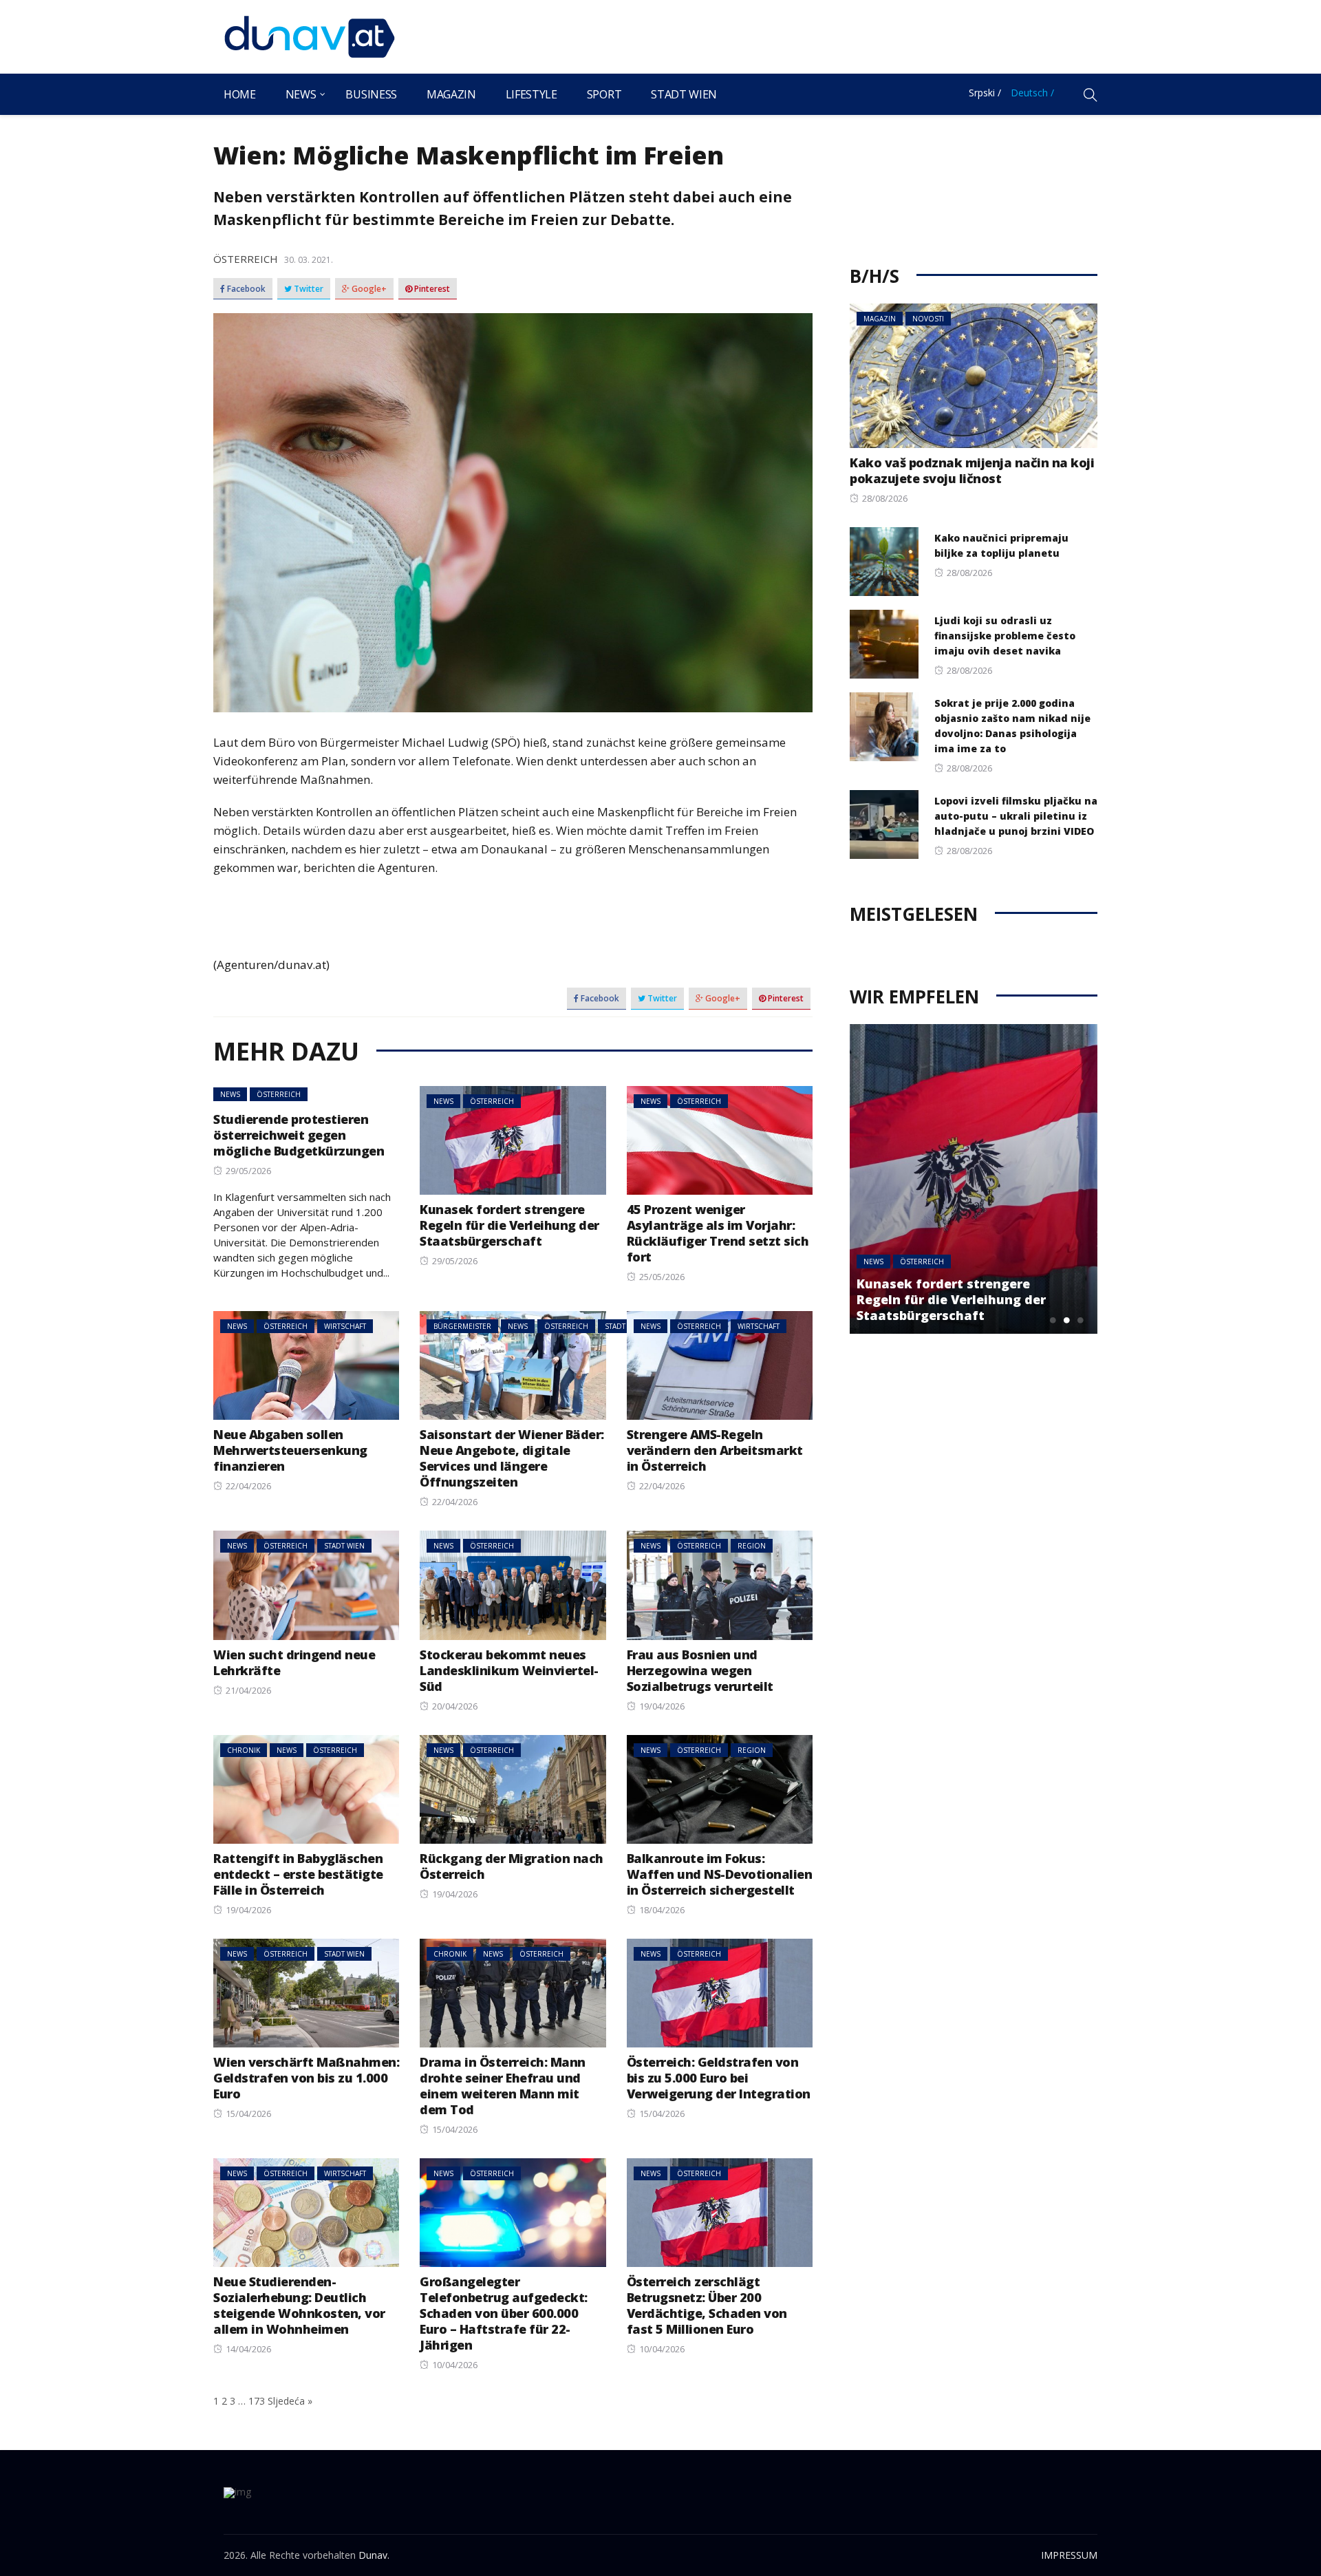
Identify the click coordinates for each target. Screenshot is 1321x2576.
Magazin (451, 94)
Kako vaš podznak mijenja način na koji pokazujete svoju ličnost (972, 470)
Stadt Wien (684, 94)
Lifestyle (531, 94)
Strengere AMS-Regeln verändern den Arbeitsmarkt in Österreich (715, 1450)
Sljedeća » (290, 2401)
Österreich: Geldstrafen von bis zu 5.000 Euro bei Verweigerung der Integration (719, 2078)
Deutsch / (1032, 93)
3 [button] (1080, 1320)
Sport (604, 94)
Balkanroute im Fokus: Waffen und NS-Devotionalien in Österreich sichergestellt (720, 1874)
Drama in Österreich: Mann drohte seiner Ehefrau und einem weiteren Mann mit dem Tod (503, 2086)
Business (371, 94)
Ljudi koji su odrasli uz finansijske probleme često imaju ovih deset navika (1005, 636)
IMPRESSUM (1069, 2555)
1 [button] (1053, 1320)
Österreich (246, 259)
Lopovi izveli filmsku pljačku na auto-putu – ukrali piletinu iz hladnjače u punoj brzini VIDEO (1016, 816)
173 (257, 2401)
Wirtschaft (345, 1326)
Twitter (308, 289)
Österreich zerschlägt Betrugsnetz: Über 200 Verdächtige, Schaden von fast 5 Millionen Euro (707, 2305)
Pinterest (431, 289)
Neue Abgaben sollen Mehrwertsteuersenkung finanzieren (290, 1450)
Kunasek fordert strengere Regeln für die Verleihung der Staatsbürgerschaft (509, 1225)
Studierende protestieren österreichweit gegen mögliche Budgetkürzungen (299, 1135)
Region (752, 1546)
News (301, 94)
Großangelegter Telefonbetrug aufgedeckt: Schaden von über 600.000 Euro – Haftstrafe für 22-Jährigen (504, 2313)
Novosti (928, 319)
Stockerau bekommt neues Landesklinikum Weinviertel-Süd (509, 1670)
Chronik (244, 1750)
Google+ (368, 289)
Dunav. (374, 2555)
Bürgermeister (462, 1326)
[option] (974, 1179)
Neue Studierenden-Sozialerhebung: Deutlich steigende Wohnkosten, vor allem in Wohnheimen (299, 2305)
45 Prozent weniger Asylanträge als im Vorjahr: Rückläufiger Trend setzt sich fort (718, 1233)
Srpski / (985, 93)
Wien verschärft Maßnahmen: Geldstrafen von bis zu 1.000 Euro (306, 2078)
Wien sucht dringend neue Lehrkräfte (294, 1662)
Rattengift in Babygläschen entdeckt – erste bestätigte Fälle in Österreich (298, 1874)
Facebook (245, 289)
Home (240, 94)
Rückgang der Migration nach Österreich (512, 1866)
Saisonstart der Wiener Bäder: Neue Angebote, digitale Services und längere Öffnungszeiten (512, 1458)
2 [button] (1066, 1320)
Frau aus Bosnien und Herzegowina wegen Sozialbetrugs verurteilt (700, 1670)
